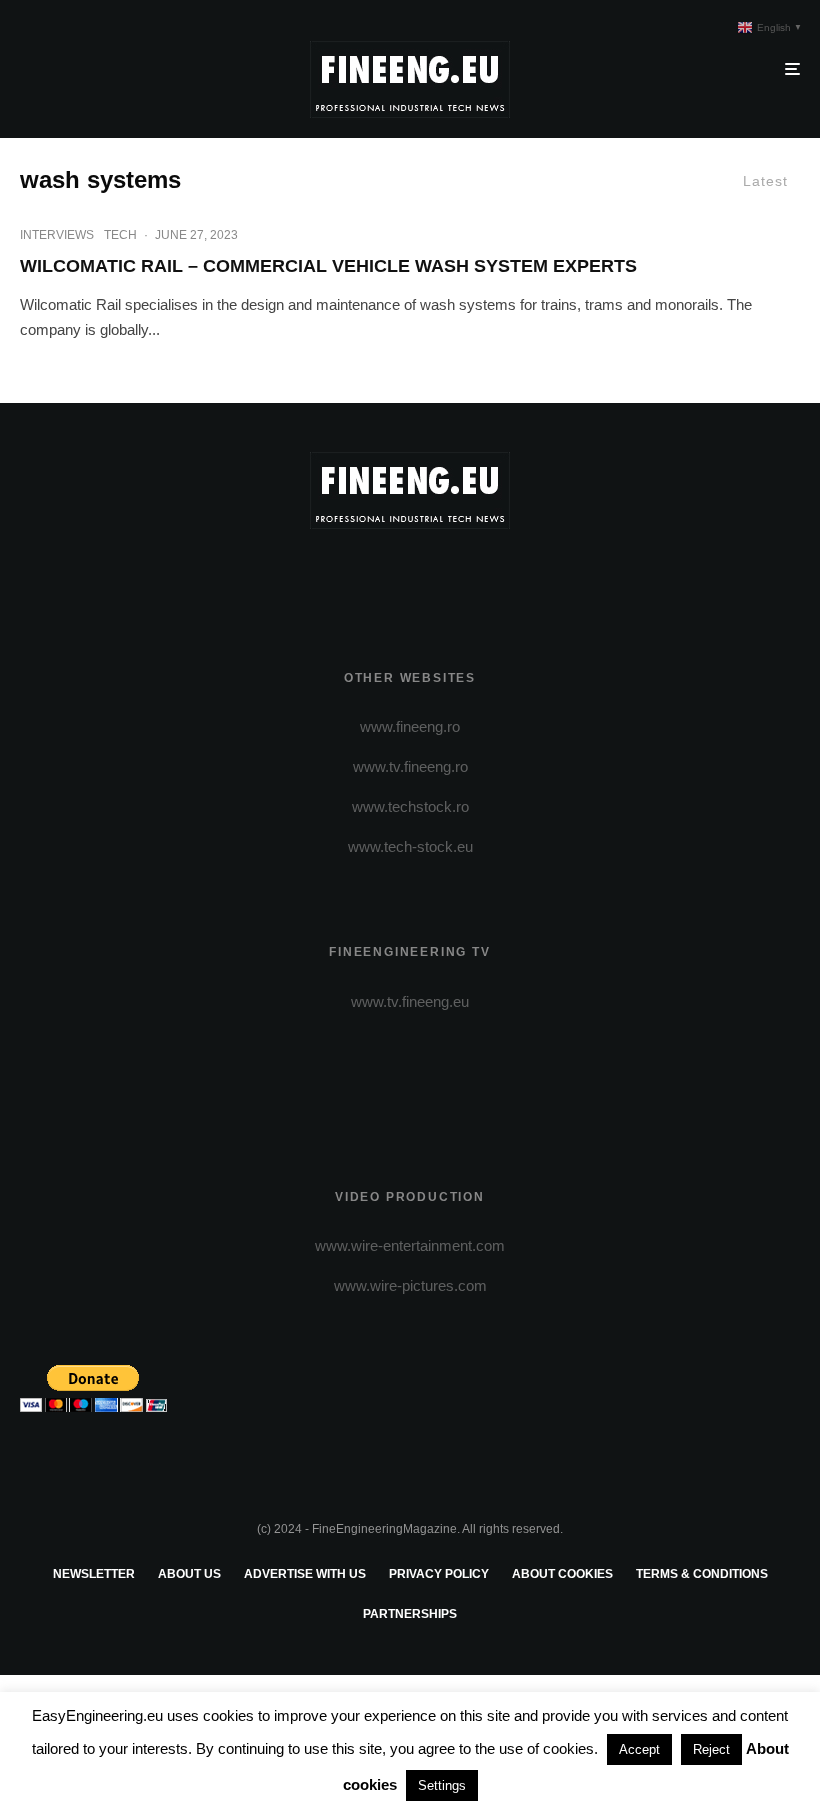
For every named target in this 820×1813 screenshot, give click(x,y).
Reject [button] (711, 1749)
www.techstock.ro (410, 806)
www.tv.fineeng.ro (410, 766)
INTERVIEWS (57, 235)
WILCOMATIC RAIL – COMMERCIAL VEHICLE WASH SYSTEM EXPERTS (328, 266)
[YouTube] (439, 575)
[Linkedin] (468, 575)
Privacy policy (439, 1574)
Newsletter (94, 1574)
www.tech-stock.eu (410, 846)
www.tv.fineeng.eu (410, 1001)
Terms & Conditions (702, 1574)
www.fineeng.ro (410, 726)
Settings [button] (442, 1785)
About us (189, 1574)
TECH (120, 235)
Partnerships (410, 1614)
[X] (381, 575)
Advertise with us (305, 1574)
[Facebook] (352, 575)
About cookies (562, 1574)
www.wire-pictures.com (410, 1285)
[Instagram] (410, 575)
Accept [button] (639, 1749)
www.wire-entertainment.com (410, 1245)
